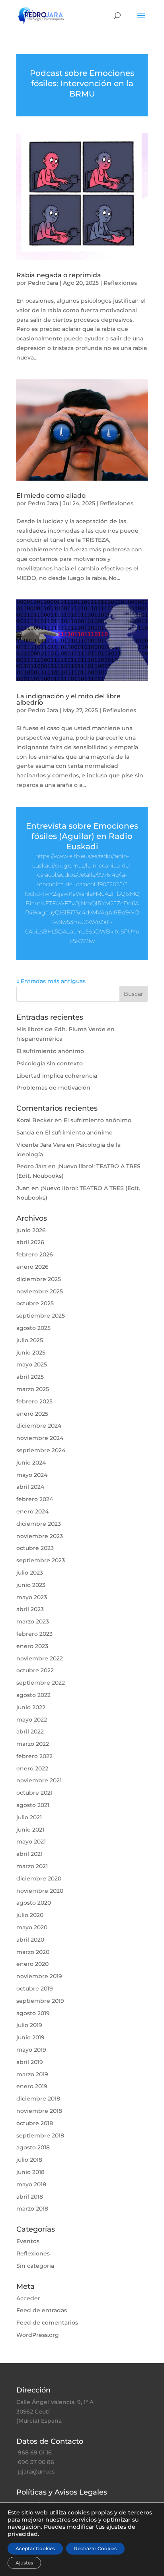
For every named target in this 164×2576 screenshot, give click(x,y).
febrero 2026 (35, 1254)
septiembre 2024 (41, 1450)
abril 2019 (30, 2062)
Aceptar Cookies (35, 2548)
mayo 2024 (32, 1475)
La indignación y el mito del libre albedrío (68, 699)
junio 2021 (30, 1830)
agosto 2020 (34, 1903)
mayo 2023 (32, 1597)
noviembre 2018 (39, 2111)
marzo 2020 (33, 1952)
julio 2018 (29, 2160)
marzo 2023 (33, 1621)
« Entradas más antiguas (51, 981)
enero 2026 (32, 1267)
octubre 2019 (35, 1989)
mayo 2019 (31, 2050)
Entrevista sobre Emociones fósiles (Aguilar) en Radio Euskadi (82, 836)
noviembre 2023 (40, 1536)
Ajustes (24, 2563)
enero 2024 (32, 1511)
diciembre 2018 (38, 2099)
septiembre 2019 (40, 2001)
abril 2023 (30, 1609)
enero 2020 (32, 1964)
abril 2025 (30, 1377)
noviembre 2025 (40, 1291)
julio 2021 (29, 1817)
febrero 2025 (34, 1401)
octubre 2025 (35, 1303)
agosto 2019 (33, 2013)
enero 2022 (32, 1768)
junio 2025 (31, 1353)
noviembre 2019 (39, 1976)
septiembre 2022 (41, 1683)
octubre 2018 (35, 2123)
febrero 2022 (34, 1756)
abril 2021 (29, 1854)
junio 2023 (31, 1585)
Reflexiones (120, 283)
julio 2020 (30, 1915)
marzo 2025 (33, 1389)
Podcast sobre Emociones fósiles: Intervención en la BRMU (82, 83)
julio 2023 (30, 1573)
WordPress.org (38, 2335)
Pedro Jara (43, 283)
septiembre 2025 (41, 1316)
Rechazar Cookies (95, 2548)
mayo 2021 (31, 1842)
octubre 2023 (35, 1548)
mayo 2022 (32, 1720)
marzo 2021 (32, 1866)
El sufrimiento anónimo (50, 1051)
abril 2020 (30, 1940)
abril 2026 (30, 1242)
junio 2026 (31, 1230)
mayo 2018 (31, 2184)
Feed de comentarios (47, 2323)
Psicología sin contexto (50, 1063)
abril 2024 (30, 1487)
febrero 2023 (34, 1634)
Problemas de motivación (53, 1088)
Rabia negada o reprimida (59, 275)
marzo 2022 (33, 1744)
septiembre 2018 (40, 2135)
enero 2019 (32, 2086)
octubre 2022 (35, 1670)
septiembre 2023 (41, 1560)
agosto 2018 (33, 2147)
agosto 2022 (33, 1695)
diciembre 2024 (39, 1426)
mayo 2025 (32, 1364)
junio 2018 (30, 2172)
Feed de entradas (42, 2310)
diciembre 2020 (39, 1878)
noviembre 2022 (40, 1658)
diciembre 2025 (39, 1279)
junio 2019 (30, 2037)
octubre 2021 (34, 1793)
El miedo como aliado (51, 496)
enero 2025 (32, 1414)
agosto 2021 (33, 1805)
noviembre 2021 (39, 1780)
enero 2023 (32, 1646)
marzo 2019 (32, 2074)
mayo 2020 (32, 1927)
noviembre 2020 (40, 1891)
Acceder (28, 2298)
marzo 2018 (32, 2209)
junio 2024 (31, 1463)
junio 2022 (31, 1707)
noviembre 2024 (40, 1438)
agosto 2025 (33, 1328)
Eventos (28, 2241)
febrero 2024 (35, 1499)
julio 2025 (30, 1340)
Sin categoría (35, 2266)
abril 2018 (30, 2197)
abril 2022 (30, 1732)
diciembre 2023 (39, 1524)
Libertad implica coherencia (57, 1076)
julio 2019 (29, 2025)
